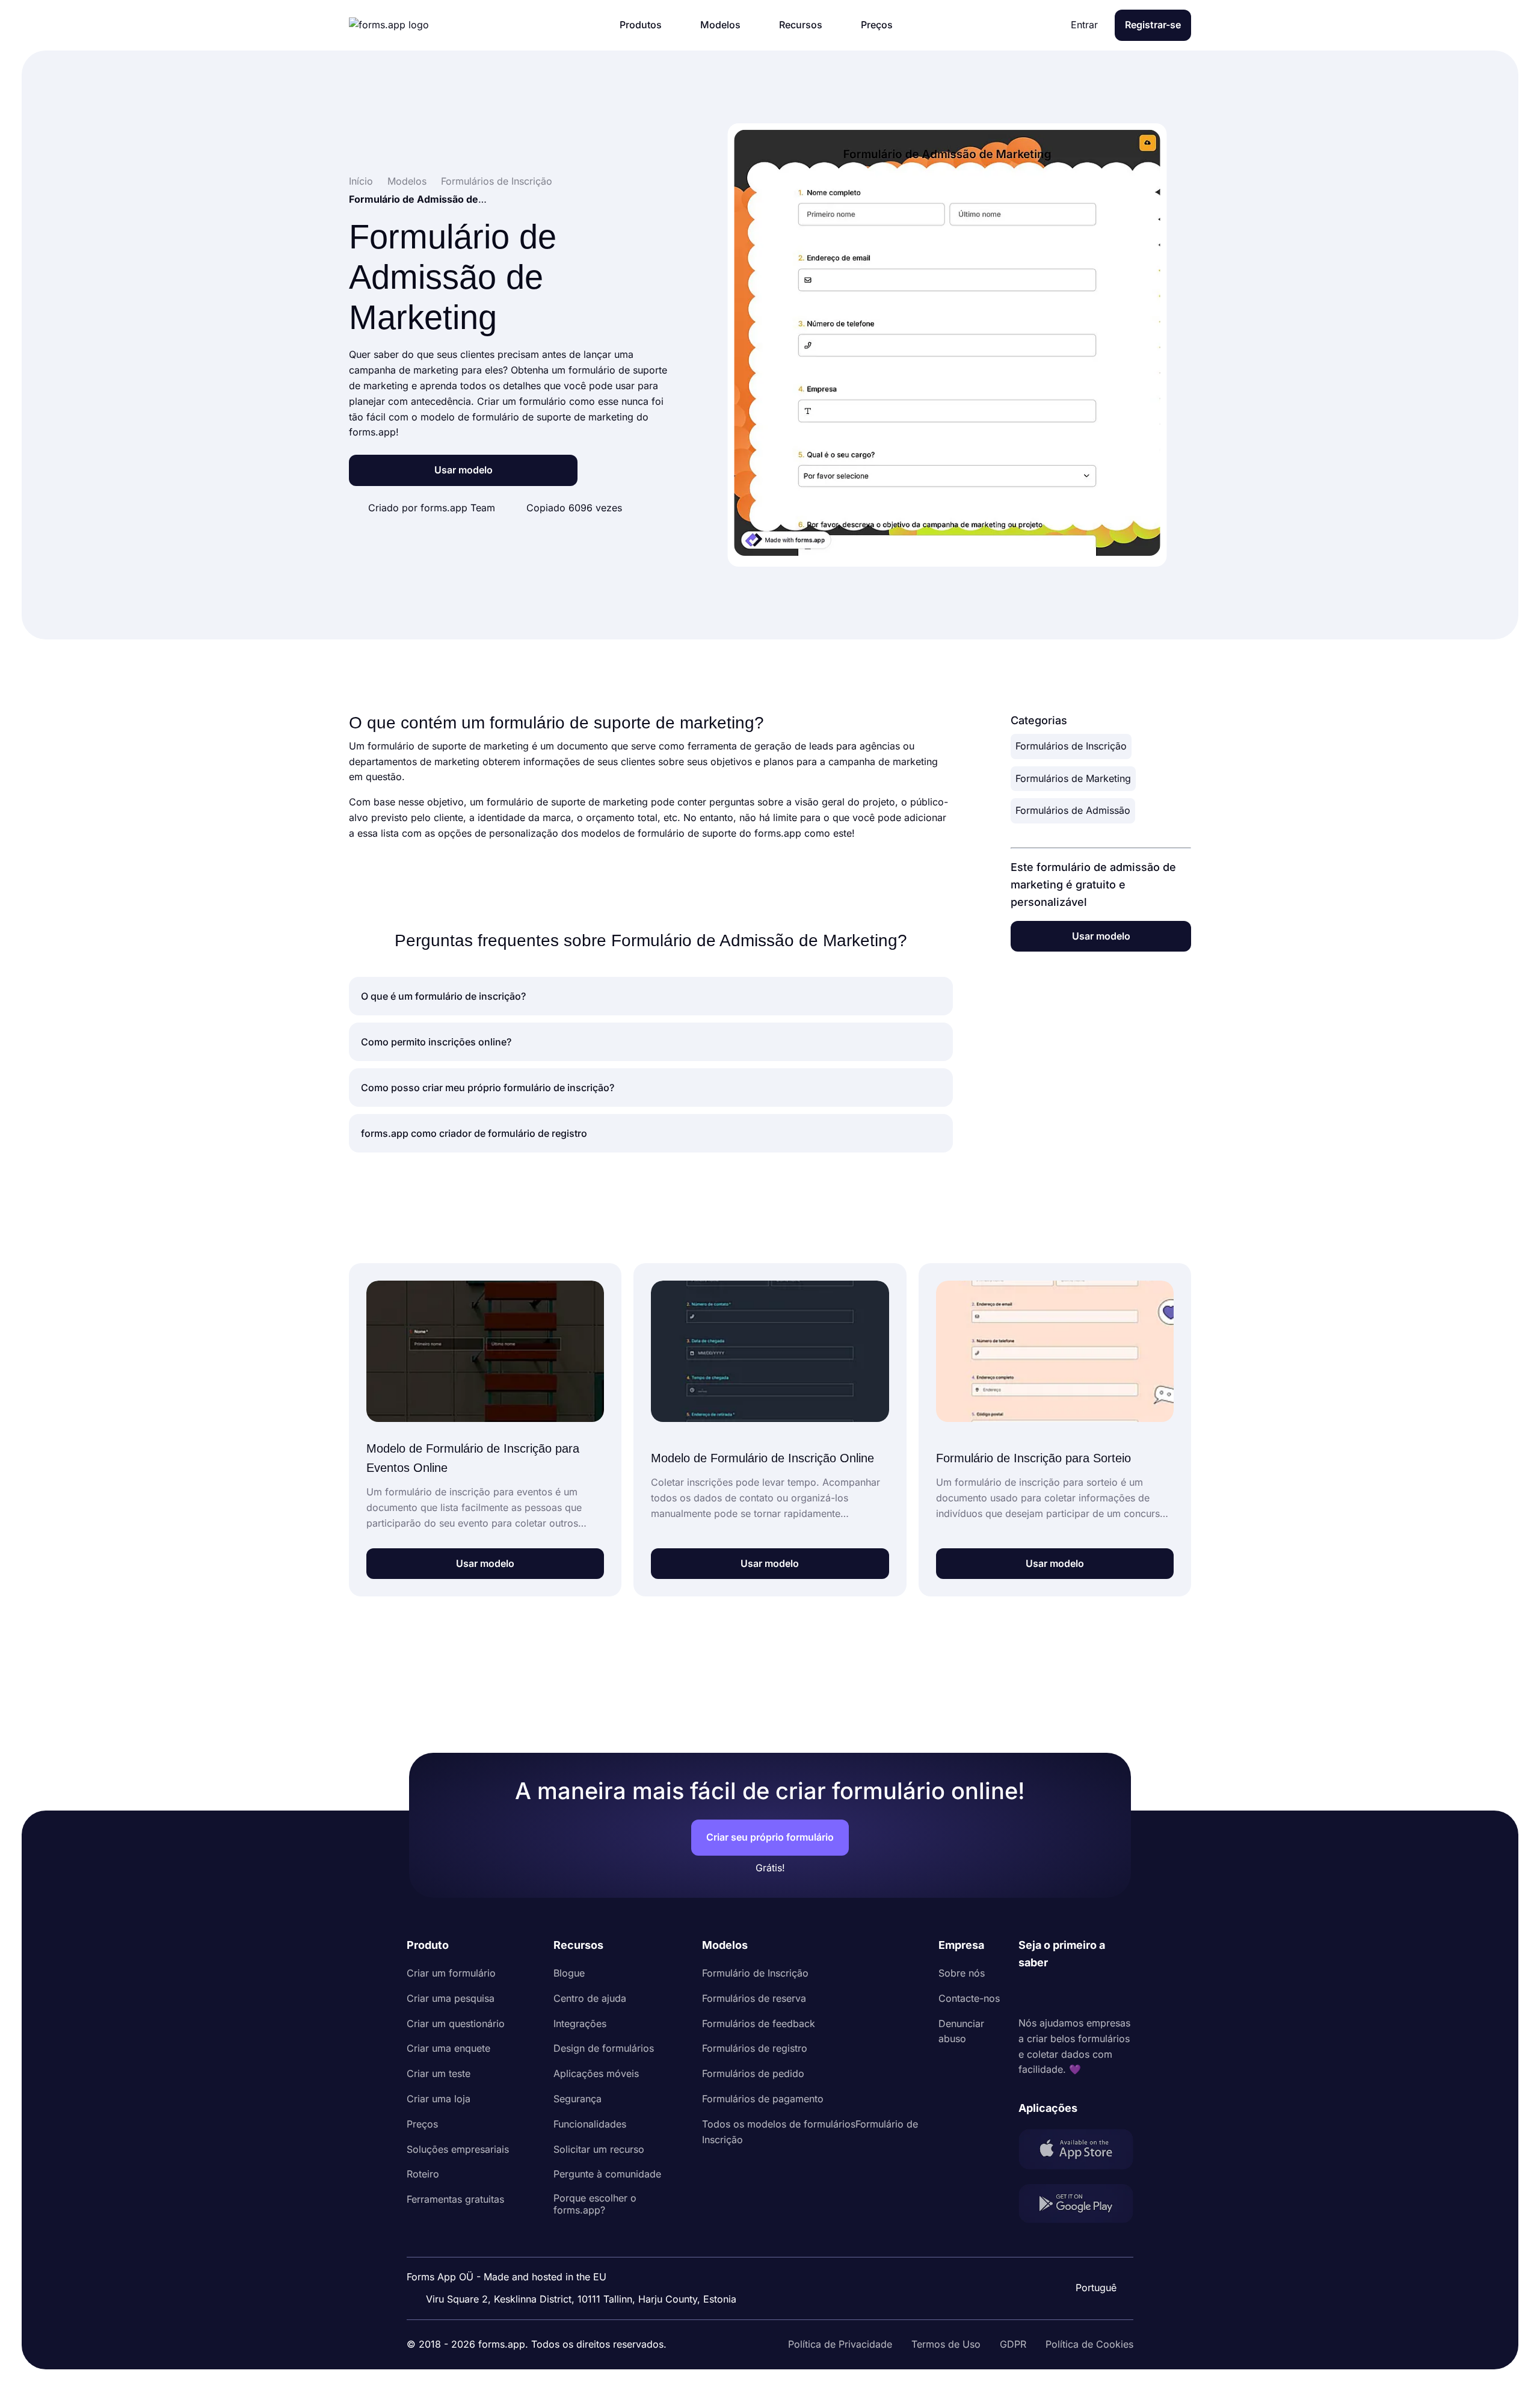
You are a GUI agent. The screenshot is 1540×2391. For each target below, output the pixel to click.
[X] (1081, 1993)
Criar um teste (439, 2073)
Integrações (580, 2023)
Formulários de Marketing (1073, 778)
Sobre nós (962, 1973)
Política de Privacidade (840, 2344)
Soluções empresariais (458, 2149)
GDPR (1013, 2344)
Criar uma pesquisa (451, 1998)
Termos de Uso (946, 2344)
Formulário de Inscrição (755, 1973)
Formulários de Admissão (1073, 810)
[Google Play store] (1076, 2206)
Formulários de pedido (753, 2073)
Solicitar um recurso (599, 2149)
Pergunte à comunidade (607, 2174)
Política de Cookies (1089, 2344)
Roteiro (423, 2174)
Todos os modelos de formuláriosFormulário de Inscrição (810, 2132)
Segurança (577, 2099)
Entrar (1084, 25)
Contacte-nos (969, 1998)
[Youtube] (1107, 1993)
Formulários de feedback (759, 2023)
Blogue (569, 1973)
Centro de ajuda (590, 1998)
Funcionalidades (590, 2124)
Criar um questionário (456, 2023)
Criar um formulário (451, 1973)
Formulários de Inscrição (1071, 746)
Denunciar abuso (961, 2031)
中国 (1095, 2255)
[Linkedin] (1028, 1993)
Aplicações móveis (596, 2073)
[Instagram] (1055, 1993)
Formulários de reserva (754, 1998)
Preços (422, 2124)
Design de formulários (604, 2048)
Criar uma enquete (448, 2048)
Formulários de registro (755, 2048)
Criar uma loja (439, 2099)
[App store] (1076, 2152)
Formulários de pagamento (763, 2099)
